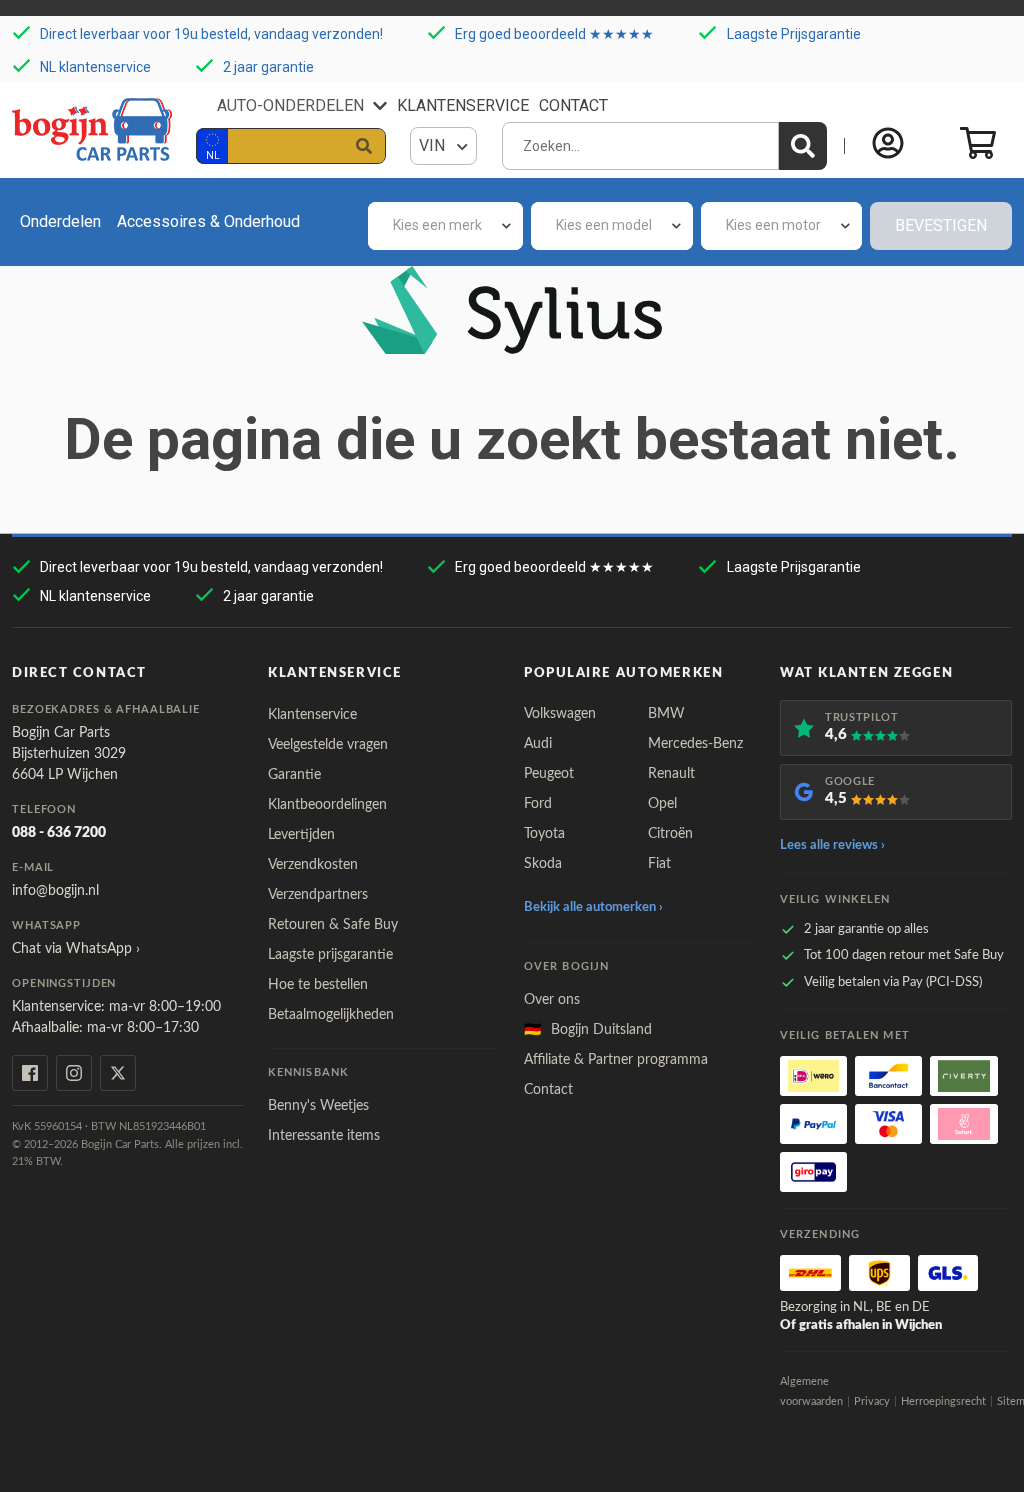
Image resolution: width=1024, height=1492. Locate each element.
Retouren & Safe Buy (333, 925)
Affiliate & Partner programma (616, 1060)
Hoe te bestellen (318, 985)
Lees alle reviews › (832, 845)
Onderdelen (60, 221)
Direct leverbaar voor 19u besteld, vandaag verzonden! (211, 34)
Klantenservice (463, 105)
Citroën (670, 834)
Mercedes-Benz (695, 744)
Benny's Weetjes (318, 1106)
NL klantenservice (95, 66)
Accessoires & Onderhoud (208, 221)
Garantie (294, 775)
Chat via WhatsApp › (76, 949)
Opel (662, 804)
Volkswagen (560, 714)
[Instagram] (74, 1073)
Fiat (659, 864)
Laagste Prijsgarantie (794, 34)
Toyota (544, 834)
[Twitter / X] (118, 1073)
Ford (538, 804)
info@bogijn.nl (55, 891)
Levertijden (301, 835)
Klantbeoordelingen (327, 805)
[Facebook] (30, 1073)
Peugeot (549, 774)
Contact (573, 105)
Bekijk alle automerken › (593, 907)
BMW (666, 714)
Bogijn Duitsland (588, 1030)
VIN (434, 145)
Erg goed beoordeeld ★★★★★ (554, 34)
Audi (538, 744)
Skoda (543, 864)
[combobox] (445, 226)
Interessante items (324, 1136)
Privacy (872, 1401)
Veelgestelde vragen (328, 745)
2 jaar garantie (268, 66)
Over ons (552, 1000)
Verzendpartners (318, 895)
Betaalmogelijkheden (331, 1015)
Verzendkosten (313, 865)
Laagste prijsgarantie (330, 955)
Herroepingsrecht (943, 1401)
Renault (671, 774)
